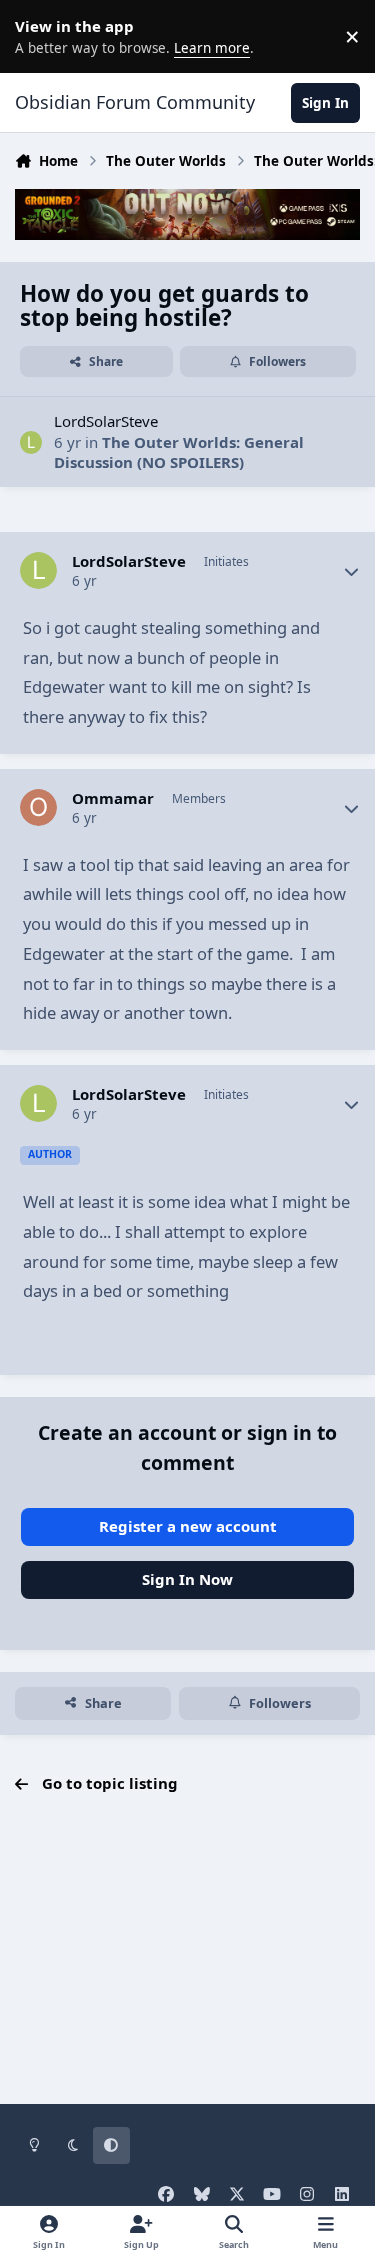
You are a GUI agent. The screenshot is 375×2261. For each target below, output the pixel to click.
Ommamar (113, 798)
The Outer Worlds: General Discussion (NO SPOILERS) (179, 452)
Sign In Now (187, 1579)
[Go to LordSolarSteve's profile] (31, 442)
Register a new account (188, 1526)
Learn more (40, 36)
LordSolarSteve (106, 421)
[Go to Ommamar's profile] (39, 808)
